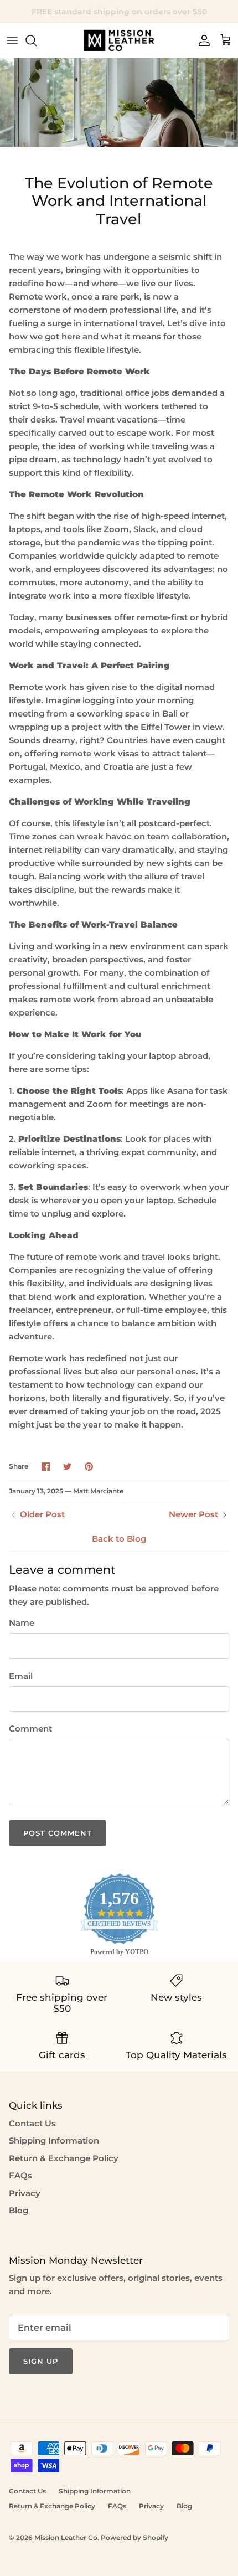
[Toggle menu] (12, 40)
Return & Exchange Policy (64, 2158)
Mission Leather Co (66, 2538)
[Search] (37, 40)
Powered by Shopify (134, 2538)
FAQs (20, 2175)
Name (22, 1623)
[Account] (201, 40)
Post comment (58, 1833)
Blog (19, 2210)
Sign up (41, 2361)
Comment (30, 1729)
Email (21, 1676)
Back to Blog (119, 1539)
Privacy (25, 2193)
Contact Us (32, 2123)
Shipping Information (54, 2140)
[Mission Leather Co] (119, 40)
